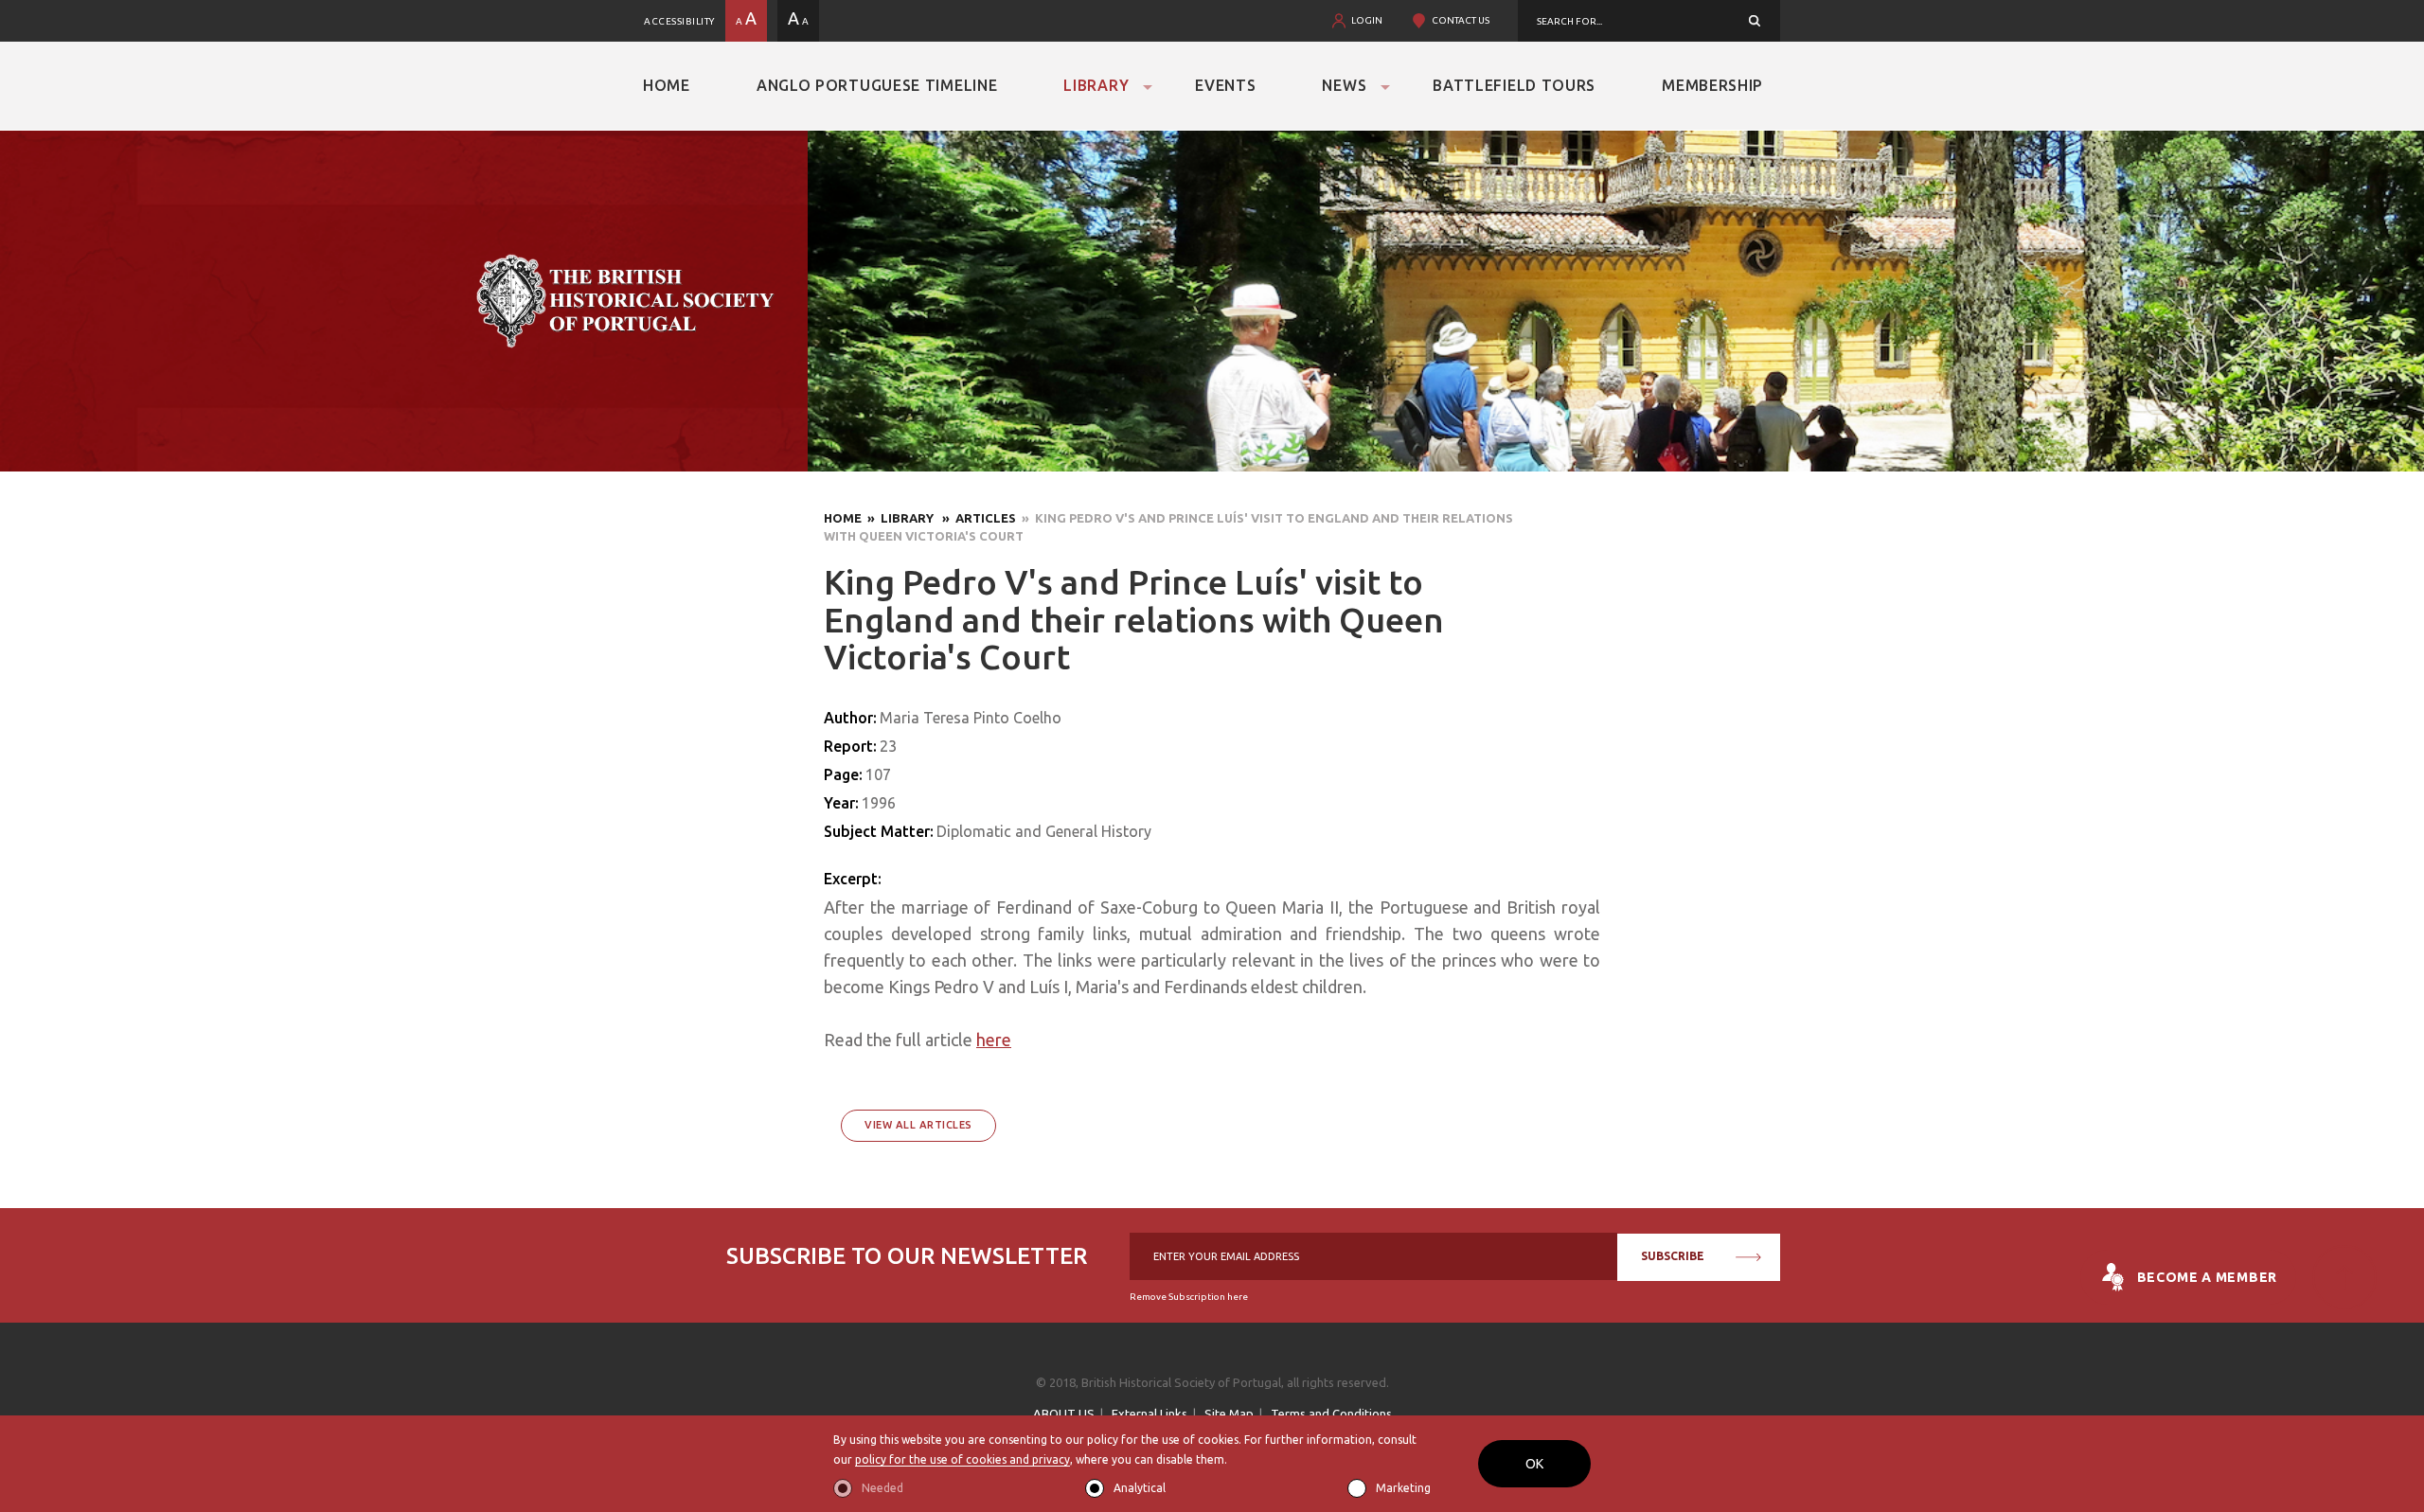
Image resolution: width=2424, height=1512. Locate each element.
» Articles (976, 518)
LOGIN (1367, 20)
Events (1225, 85)
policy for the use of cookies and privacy (962, 1459)
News (1344, 85)
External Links (1150, 1414)
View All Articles (918, 1125)
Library (1096, 85)
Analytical (1140, 1488)
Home (667, 85)
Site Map (1229, 1414)
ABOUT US (1064, 1414)
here (994, 1040)
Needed (882, 1488)
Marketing (1403, 1488)
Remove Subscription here (1189, 1297)
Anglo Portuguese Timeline (877, 85)
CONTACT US (1461, 20)
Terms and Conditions (1331, 1414)
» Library (899, 518)
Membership (1712, 85)
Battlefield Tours (1514, 85)
